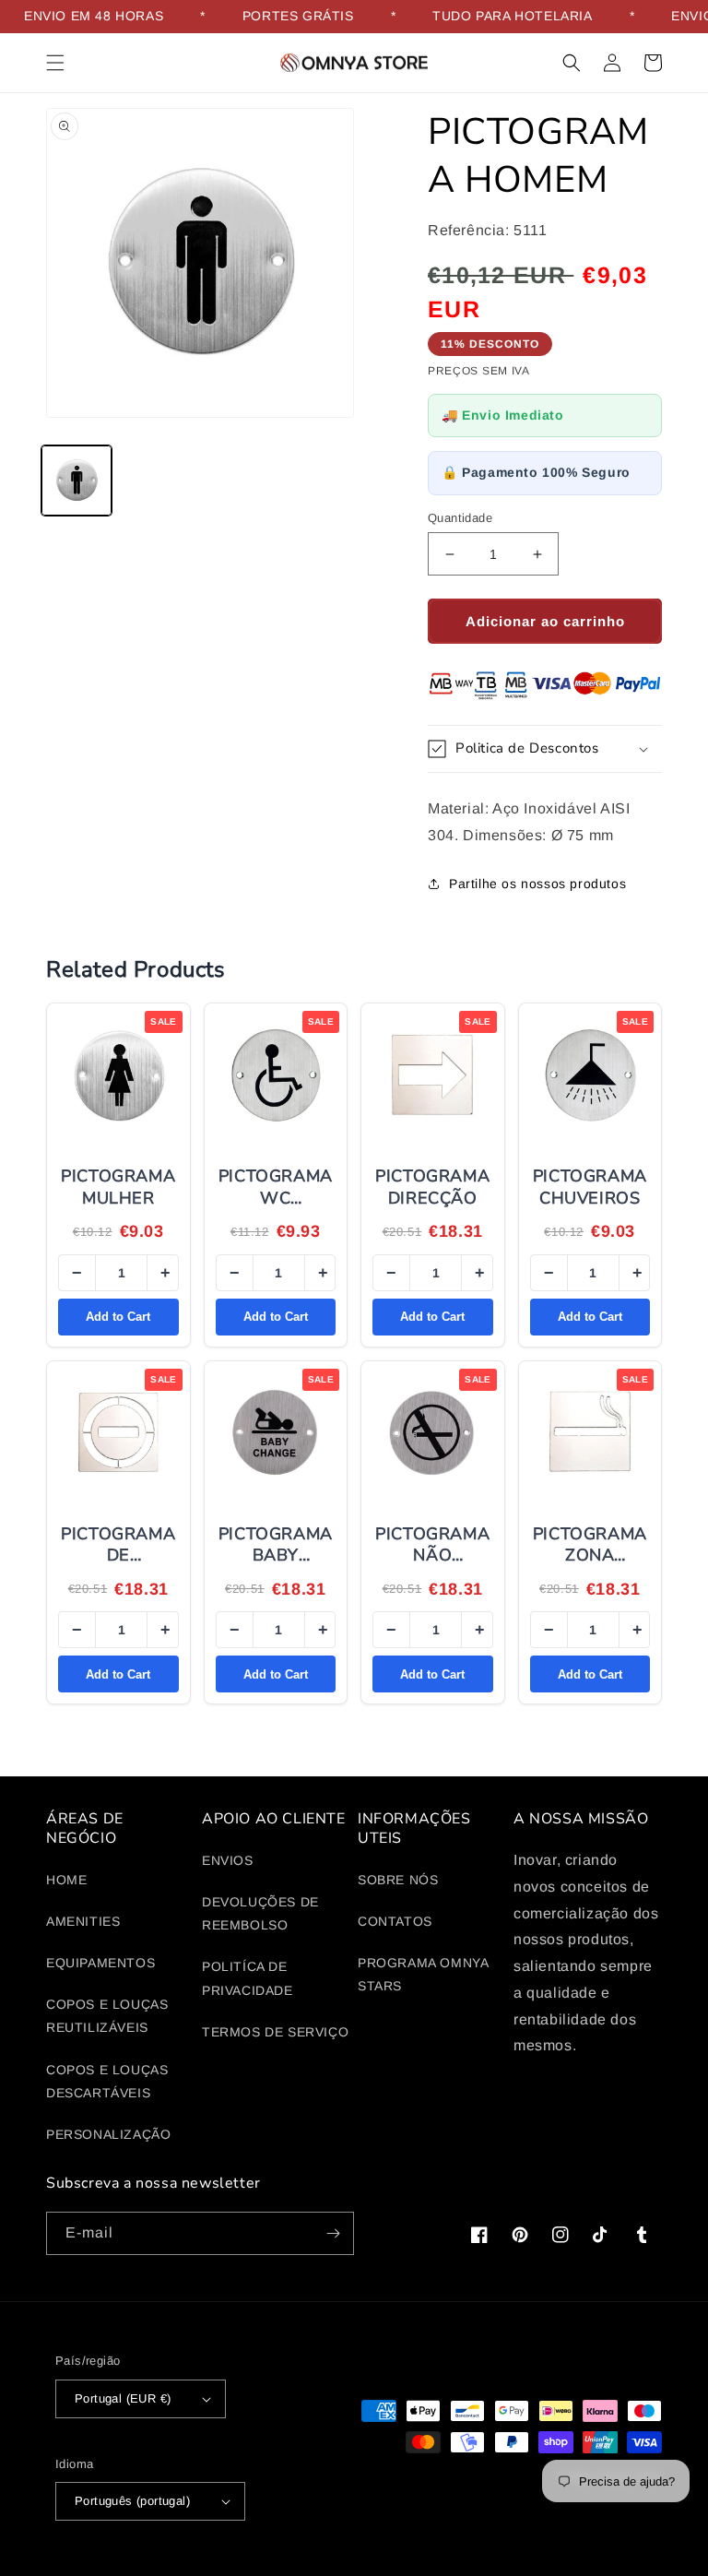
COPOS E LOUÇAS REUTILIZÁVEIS (107, 2016)
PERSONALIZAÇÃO (108, 2134)
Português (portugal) (132, 2501)
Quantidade (460, 518)
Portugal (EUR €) (123, 2398)
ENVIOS (228, 1860)
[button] (55, 63)
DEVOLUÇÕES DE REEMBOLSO (260, 1913)
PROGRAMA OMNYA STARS (423, 1974)
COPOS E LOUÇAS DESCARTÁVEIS (107, 2081)
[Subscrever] (333, 2233)
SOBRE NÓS (398, 1880)
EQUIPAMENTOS (100, 1963)
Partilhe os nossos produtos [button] (537, 884)
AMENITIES (83, 1921)
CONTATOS (395, 1921)
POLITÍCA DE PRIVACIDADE (248, 1978)
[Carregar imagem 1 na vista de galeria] (77, 481)
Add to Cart (118, 1317)
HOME (66, 1880)
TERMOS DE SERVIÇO (275, 2032)
